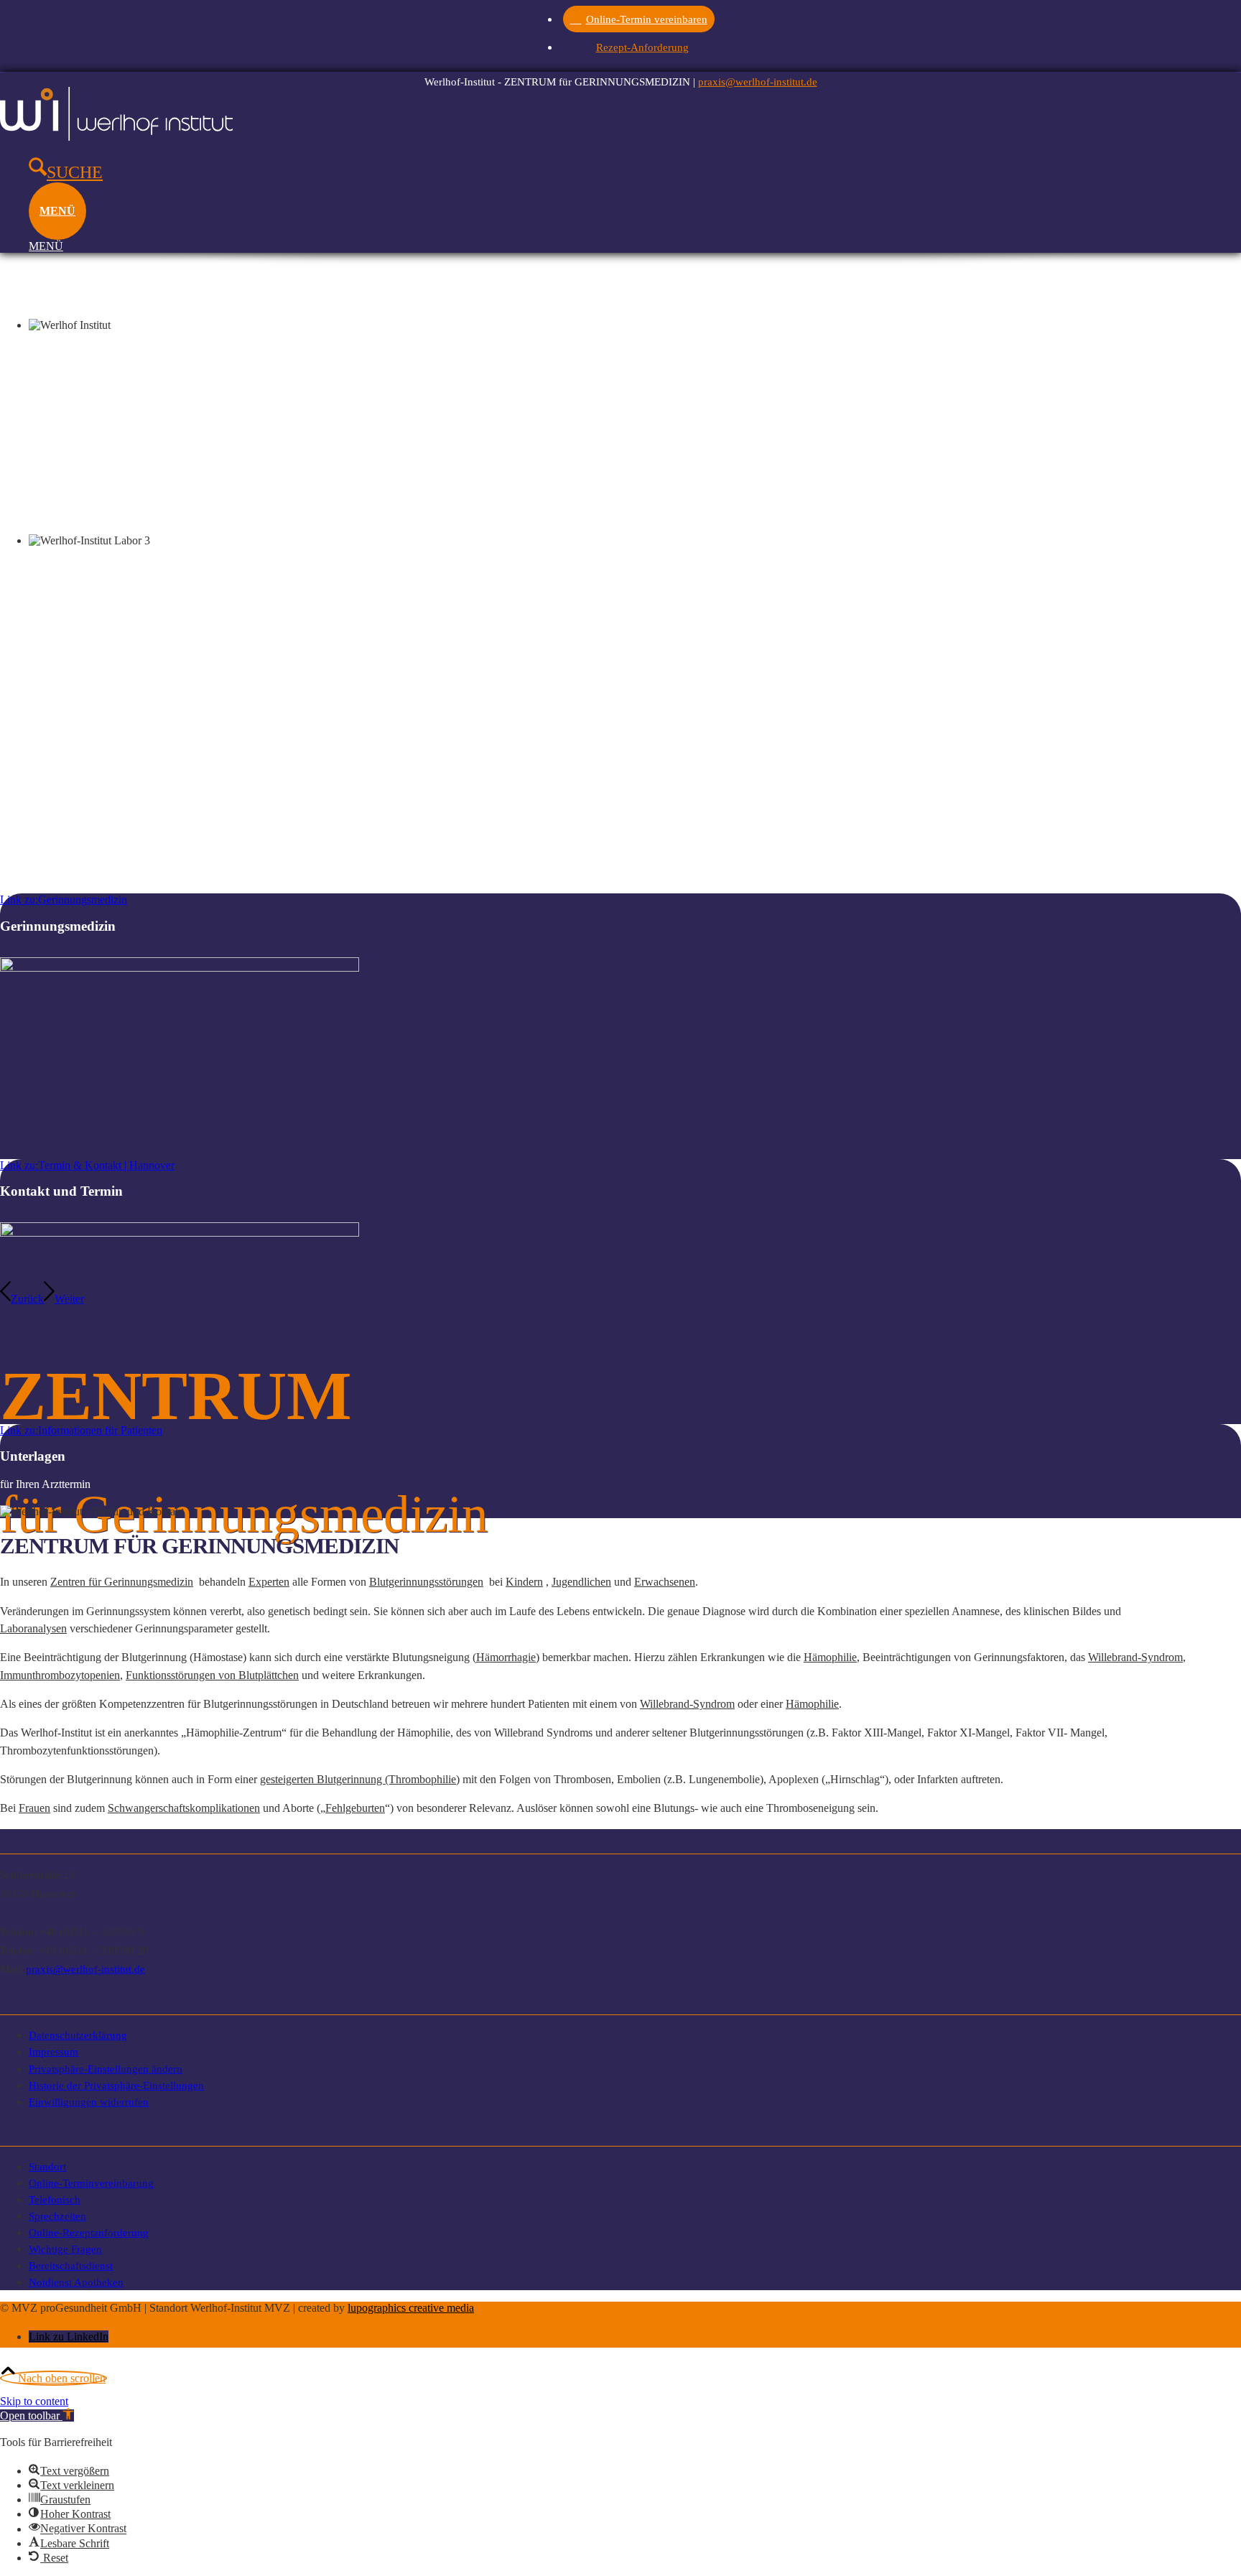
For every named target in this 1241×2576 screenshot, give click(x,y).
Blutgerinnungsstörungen (426, 1582)
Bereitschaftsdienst (71, 2265)
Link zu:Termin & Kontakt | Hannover (87, 1165)
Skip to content (34, 2401)
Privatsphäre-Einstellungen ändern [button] (106, 2069)
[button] (37, 2415)
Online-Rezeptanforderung (89, 2232)
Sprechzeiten (57, 2216)
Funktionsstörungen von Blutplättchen (212, 1675)
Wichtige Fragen (65, 2249)
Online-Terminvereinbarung (91, 2183)
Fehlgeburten (355, 1808)
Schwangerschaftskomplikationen (184, 1808)
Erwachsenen (665, 1582)
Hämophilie (830, 1657)
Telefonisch (55, 2199)
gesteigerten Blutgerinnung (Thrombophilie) (360, 1779)
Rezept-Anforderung (642, 47)
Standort (47, 2166)
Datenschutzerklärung (78, 2035)
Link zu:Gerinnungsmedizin (64, 899)
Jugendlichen (581, 1582)
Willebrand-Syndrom (1135, 1657)
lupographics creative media (411, 2308)
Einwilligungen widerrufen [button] (89, 2102)
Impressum (54, 2051)
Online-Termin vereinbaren (647, 19)
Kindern (524, 1582)
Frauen (34, 1808)
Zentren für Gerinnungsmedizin (122, 1582)
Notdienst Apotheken (76, 2282)
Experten (269, 1582)
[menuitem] (642, 18)
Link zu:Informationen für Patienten (81, 1430)
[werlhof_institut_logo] (116, 137)
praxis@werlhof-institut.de (758, 82)
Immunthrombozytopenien (60, 1675)
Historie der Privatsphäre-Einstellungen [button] (116, 2085)
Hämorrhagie (506, 1657)
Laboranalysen (33, 1628)
